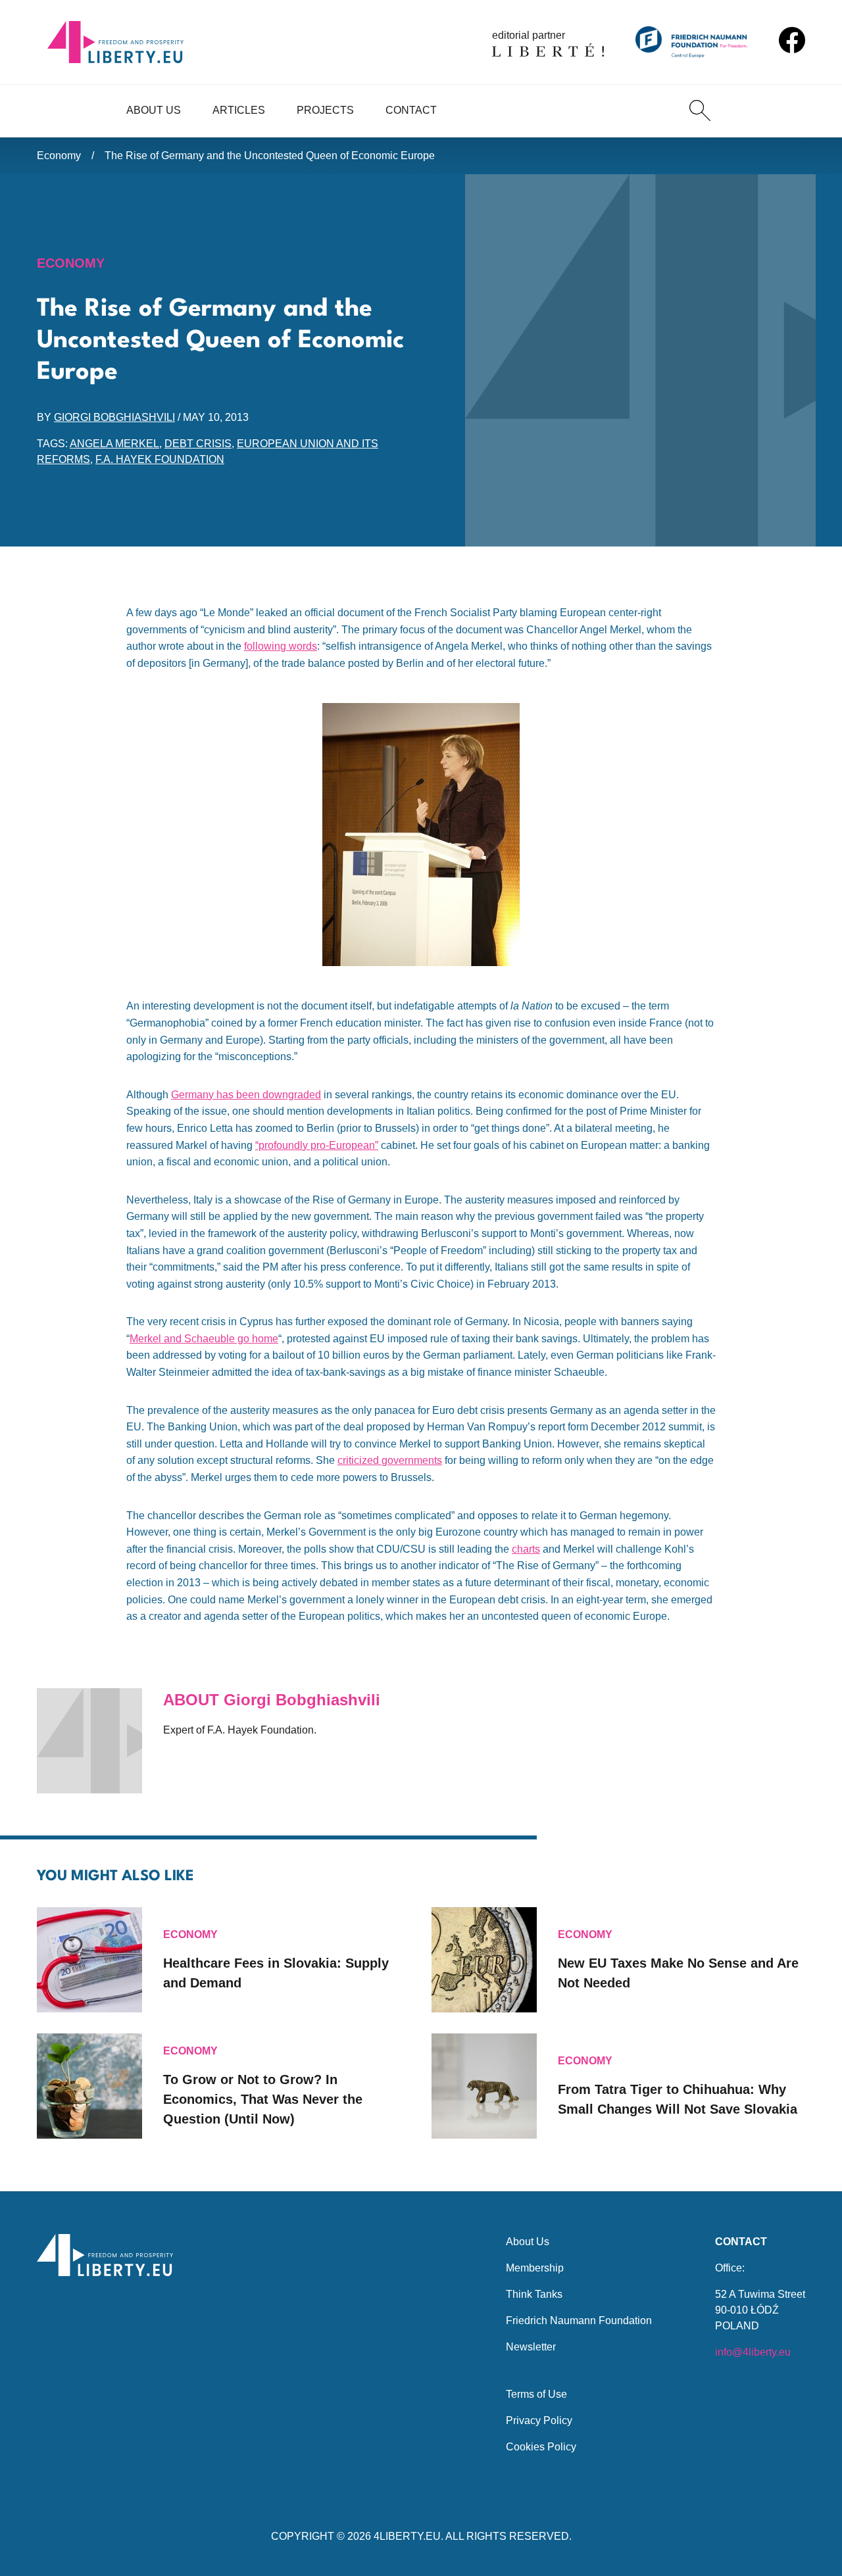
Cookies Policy (541, 2447)
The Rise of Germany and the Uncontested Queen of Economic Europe (270, 156)
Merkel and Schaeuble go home (204, 1339)
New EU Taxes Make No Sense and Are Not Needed (678, 1973)
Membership (535, 2268)
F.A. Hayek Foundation (160, 459)
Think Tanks (534, 2294)
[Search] (700, 110)
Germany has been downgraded (246, 1095)
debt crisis (198, 444)
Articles (239, 110)
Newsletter (531, 2347)
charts (526, 1549)
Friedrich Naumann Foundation (579, 2321)
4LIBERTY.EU (407, 2536)
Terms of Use (536, 2394)
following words (281, 646)
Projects (325, 110)
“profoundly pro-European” (317, 1145)
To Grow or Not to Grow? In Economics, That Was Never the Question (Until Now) (263, 2099)
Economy (59, 156)
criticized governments (390, 1460)
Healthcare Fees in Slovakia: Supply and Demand (276, 1973)
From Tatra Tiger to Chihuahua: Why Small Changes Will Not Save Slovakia (678, 2099)
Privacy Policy (539, 2420)
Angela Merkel (114, 444)
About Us (154, 110)
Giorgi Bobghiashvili (114, 417)
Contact (411, 110)
